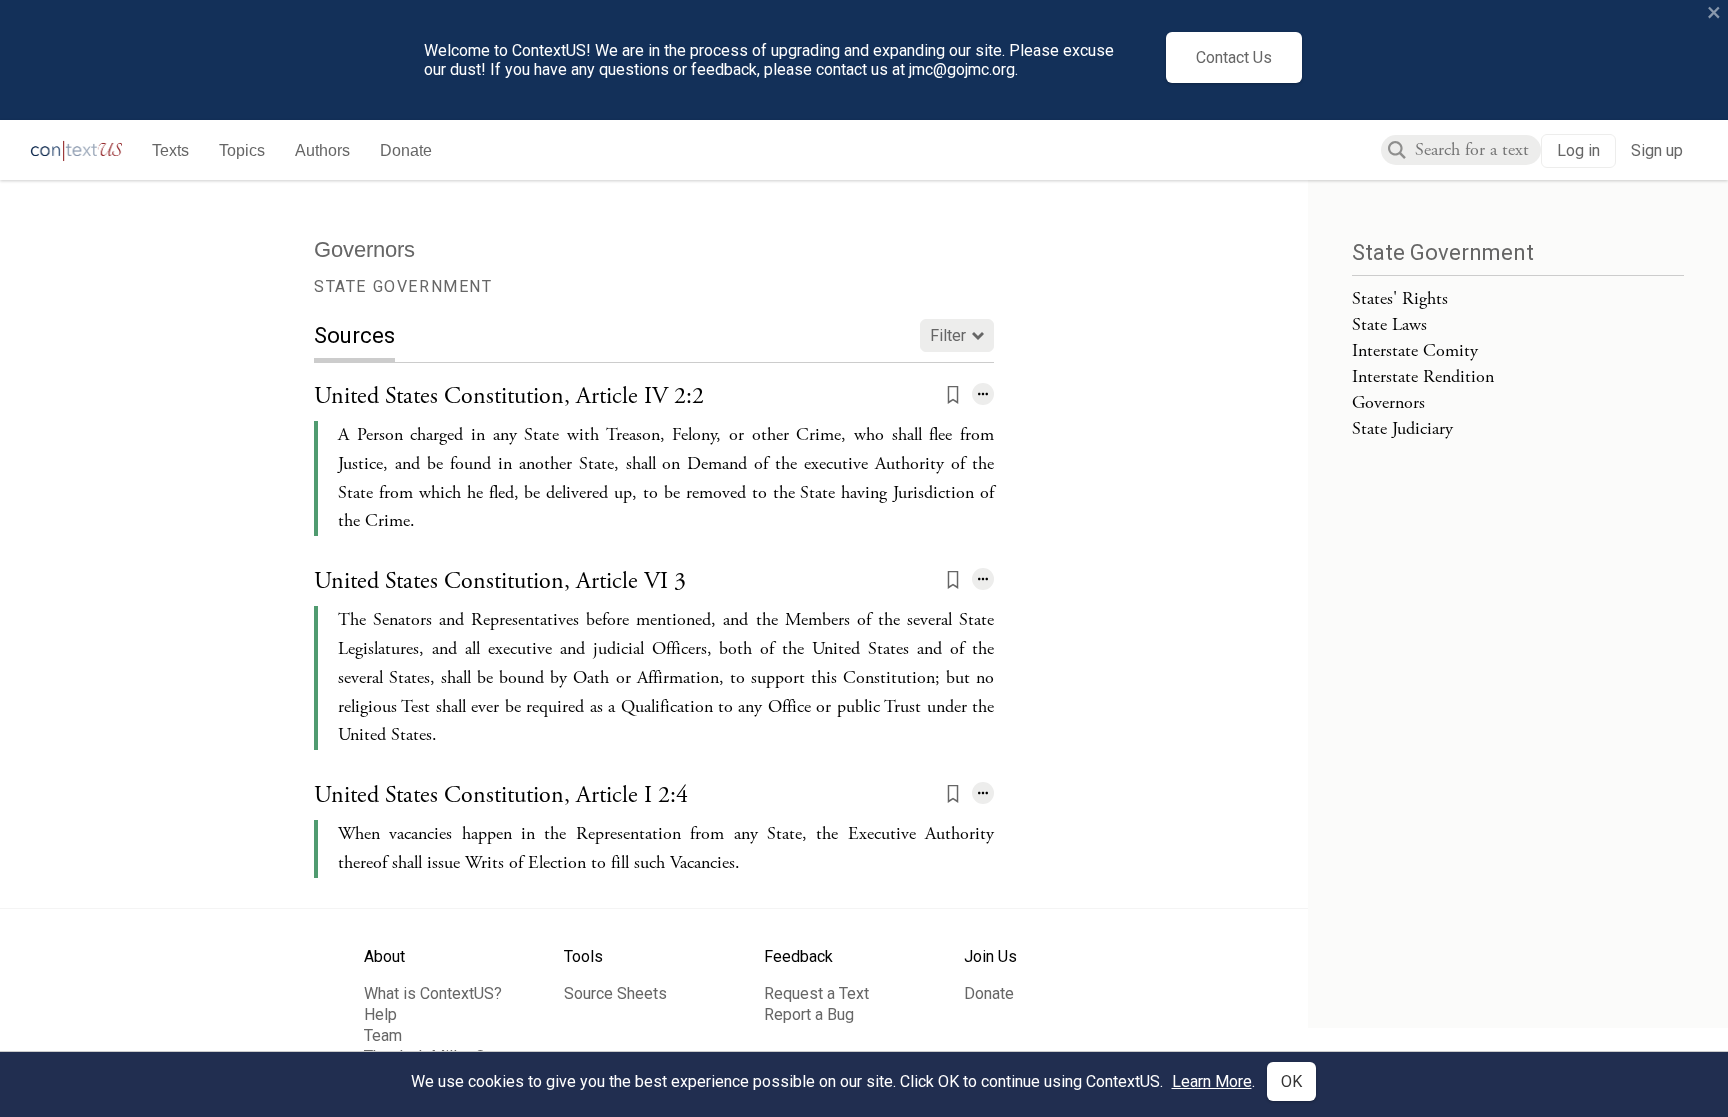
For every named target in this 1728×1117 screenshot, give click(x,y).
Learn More (1212, 1081)
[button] (953, 396)
